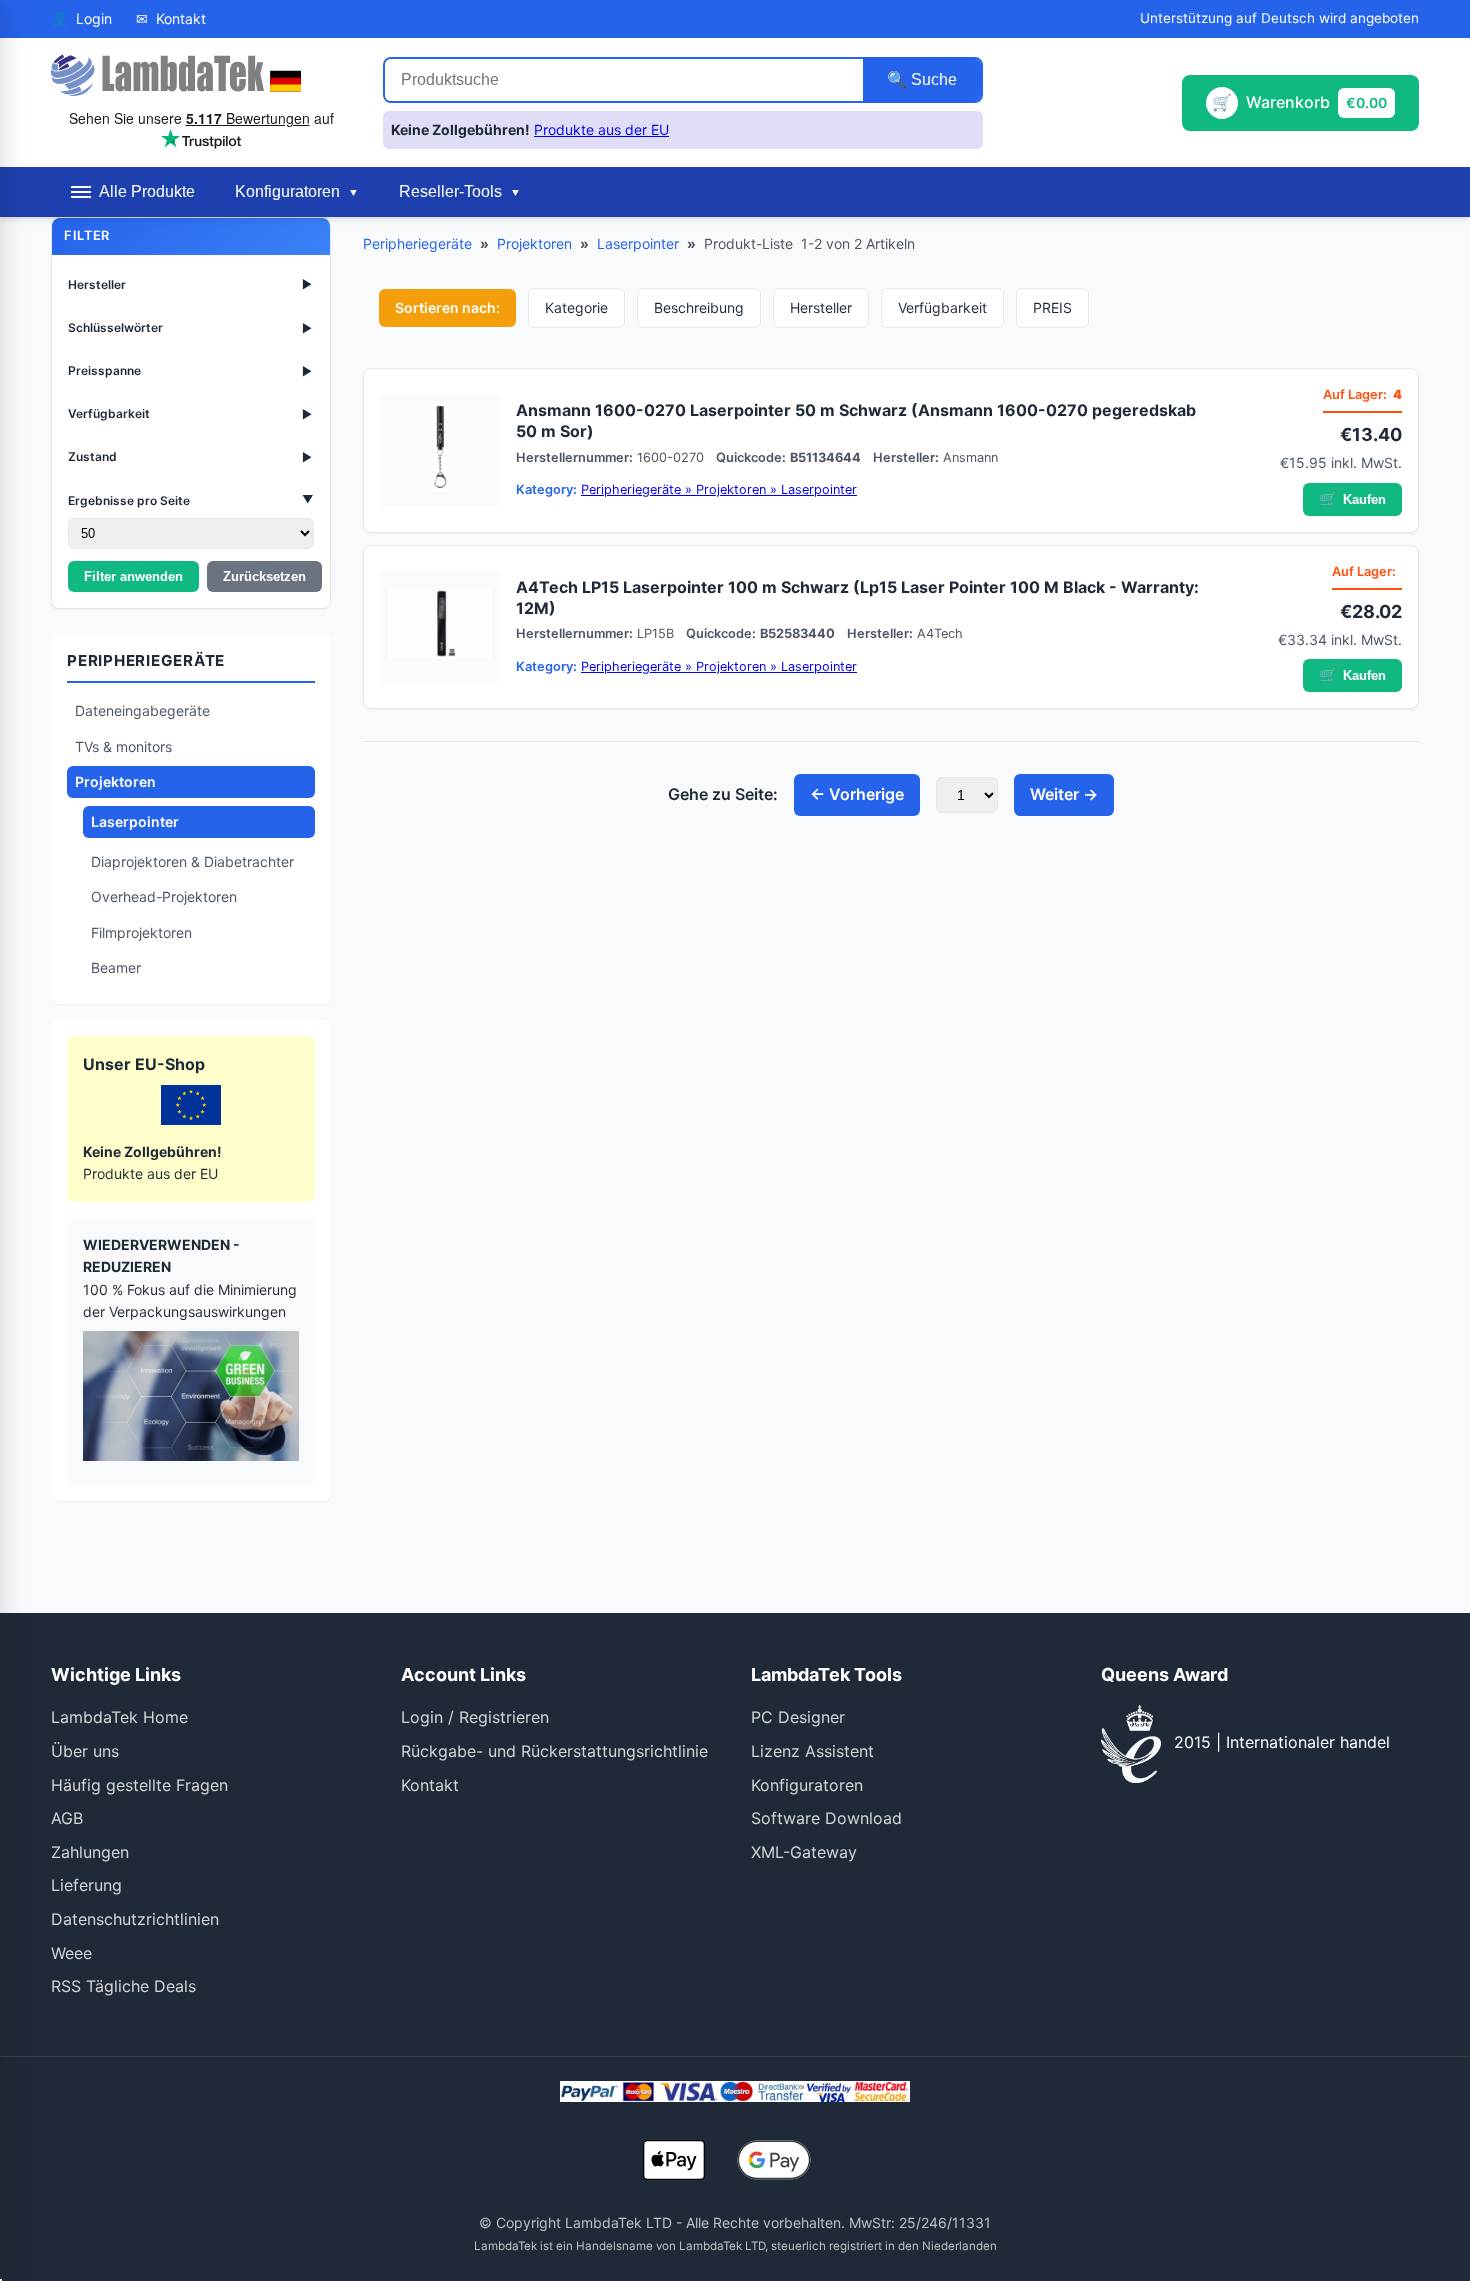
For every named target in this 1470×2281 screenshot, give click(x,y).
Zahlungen (90, 1852)
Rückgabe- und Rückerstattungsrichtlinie (554, 1751)
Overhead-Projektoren (164, 896)
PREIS (1052, 307)
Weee (71, 1953)
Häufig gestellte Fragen (139, 1785)
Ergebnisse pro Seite (191, 499)
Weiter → (1064, 794)
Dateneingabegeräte (142, 710)
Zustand (191, 456)
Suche (932, 79)
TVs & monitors (123, 746)
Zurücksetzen (264, 576)
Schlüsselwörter (191, 327)
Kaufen (1352, 499)
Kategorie (576, 307)
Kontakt (430, 1785)
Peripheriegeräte (417, 243)
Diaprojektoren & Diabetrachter (192, 861)
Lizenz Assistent (812, 1751)
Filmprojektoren (141, 932)
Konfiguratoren (807, 1785)
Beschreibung (699, 307)
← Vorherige (857, 794)
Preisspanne (191, 370)
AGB (67, 1818)
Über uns (85, 1751)
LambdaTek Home (119, 1717)
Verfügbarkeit (191, 413)
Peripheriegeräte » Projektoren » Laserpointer (719, 489)
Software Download (826, 1818)
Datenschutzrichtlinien (135, 1919)
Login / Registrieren (475, 1717)
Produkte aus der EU (601, 129)
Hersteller (191, 284)
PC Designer (798, 1717)
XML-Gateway (804, 1852)
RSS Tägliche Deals (123, 1986)
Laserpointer (135, 821)
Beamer (116, 967)
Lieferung (86, 1885)
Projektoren (115, 781)
